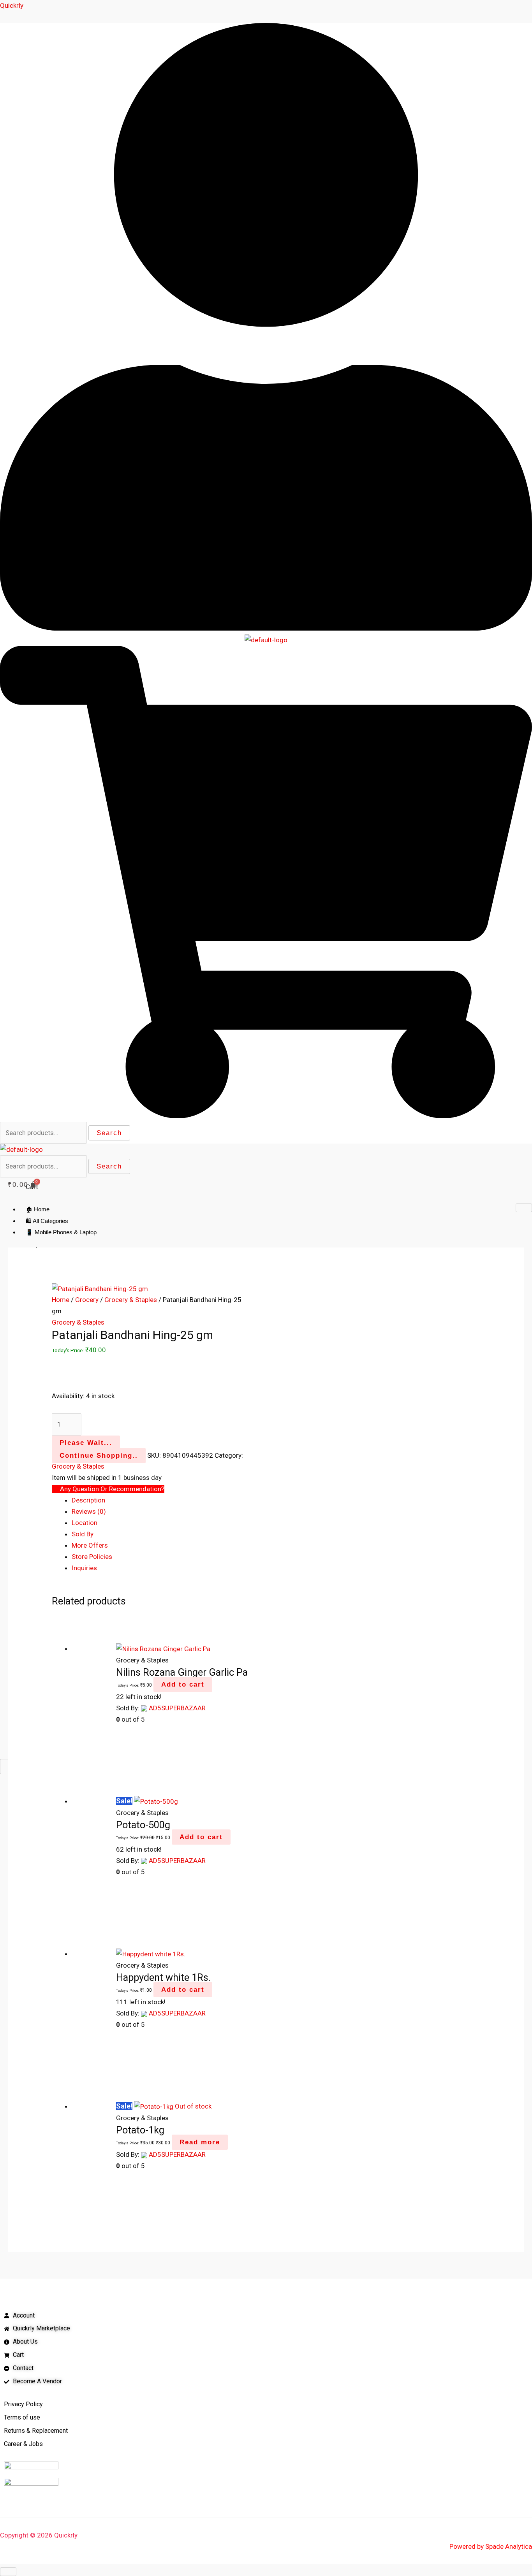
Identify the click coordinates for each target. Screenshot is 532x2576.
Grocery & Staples (131, 1300)
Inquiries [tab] (84, 1568)
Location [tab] (85, 1523)
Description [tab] (88, 1500)
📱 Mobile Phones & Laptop (61, 1232)
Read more (200, 2142)
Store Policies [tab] (92, 1557)
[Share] (506, 9)
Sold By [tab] (83, 1534)
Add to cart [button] (183, 1684)
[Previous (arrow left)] (14, 1288)
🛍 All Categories (47, 1221)
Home (61, 1300)
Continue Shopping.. (99, 1456)
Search (109, 1133)
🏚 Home (38, 1209)
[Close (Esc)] (523, 9)
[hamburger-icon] (524, 1208)
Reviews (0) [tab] (89, 1511)
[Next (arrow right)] (518, 1288)
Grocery (87, 1300)
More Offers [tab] (90, 1545)
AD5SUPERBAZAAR (177, 1708)
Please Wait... (86, 1443)
